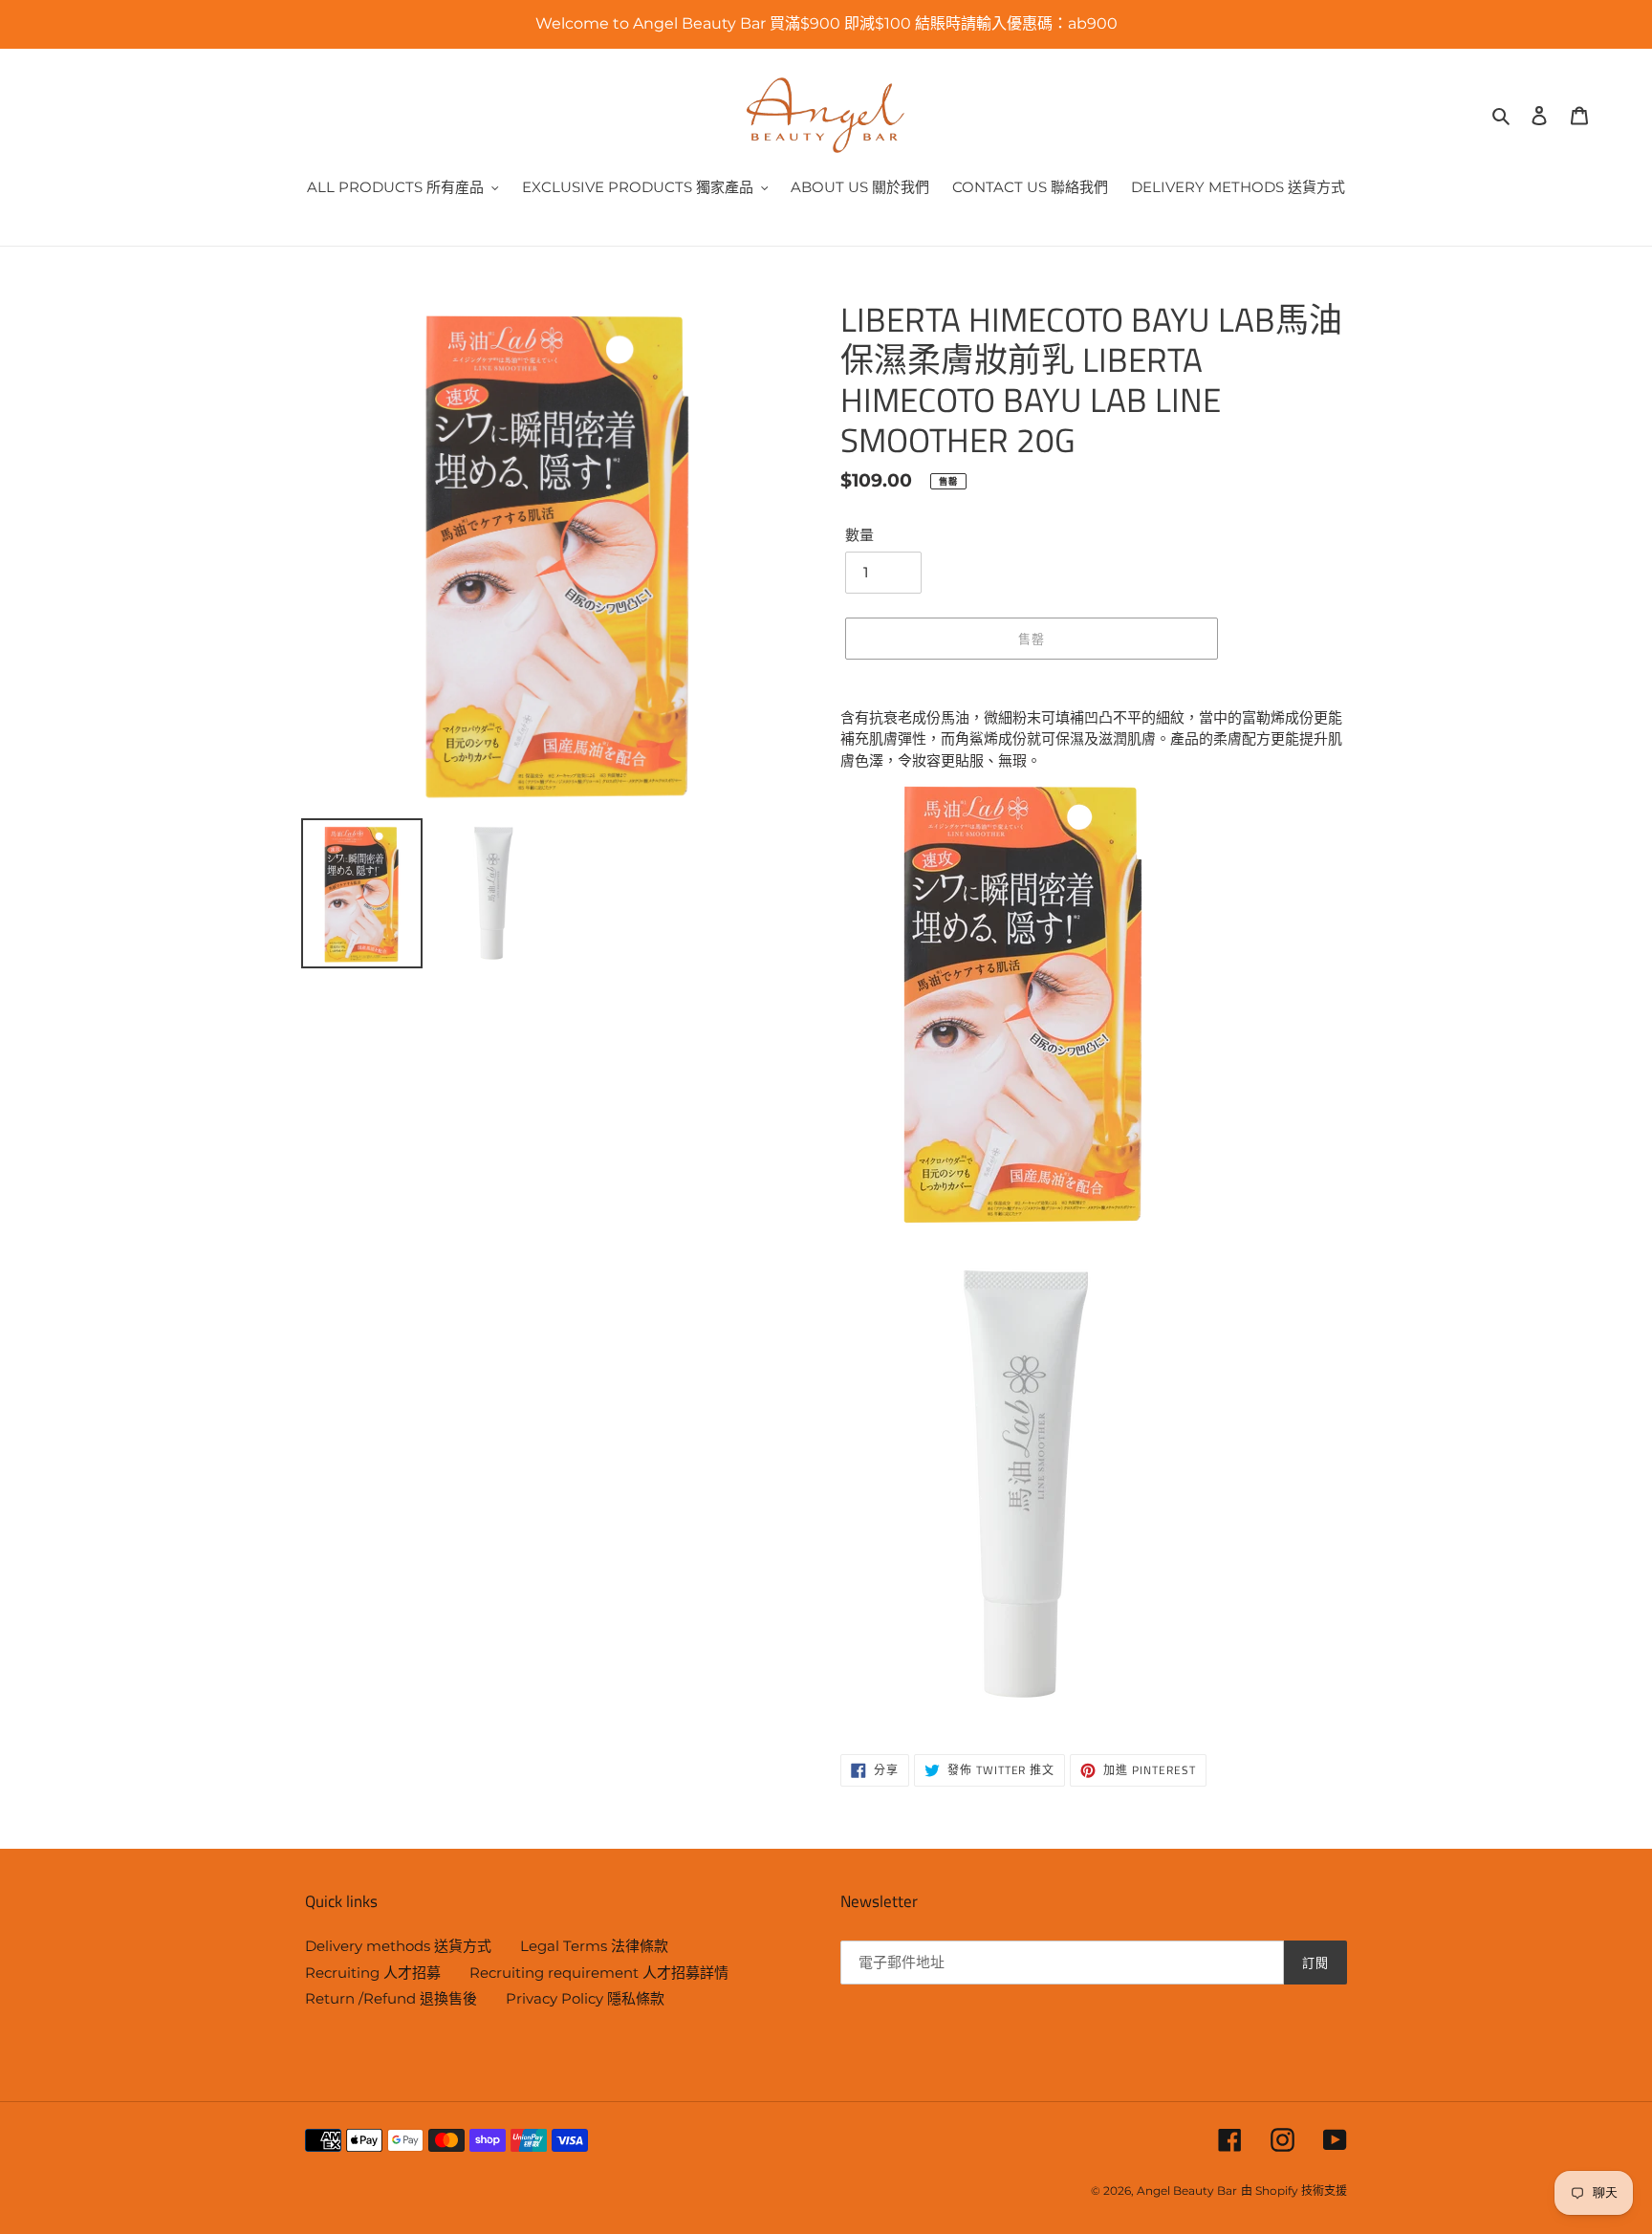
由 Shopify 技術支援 (1294, 2191)
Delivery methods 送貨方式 (398, 1946)
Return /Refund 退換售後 (391, 1998)
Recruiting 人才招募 (373, 1973)
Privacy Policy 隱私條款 (585, 1998)
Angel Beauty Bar (1187, 2191)
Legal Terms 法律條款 (594, 1946)
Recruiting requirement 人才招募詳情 (599, 1973)
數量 (859, 535)
